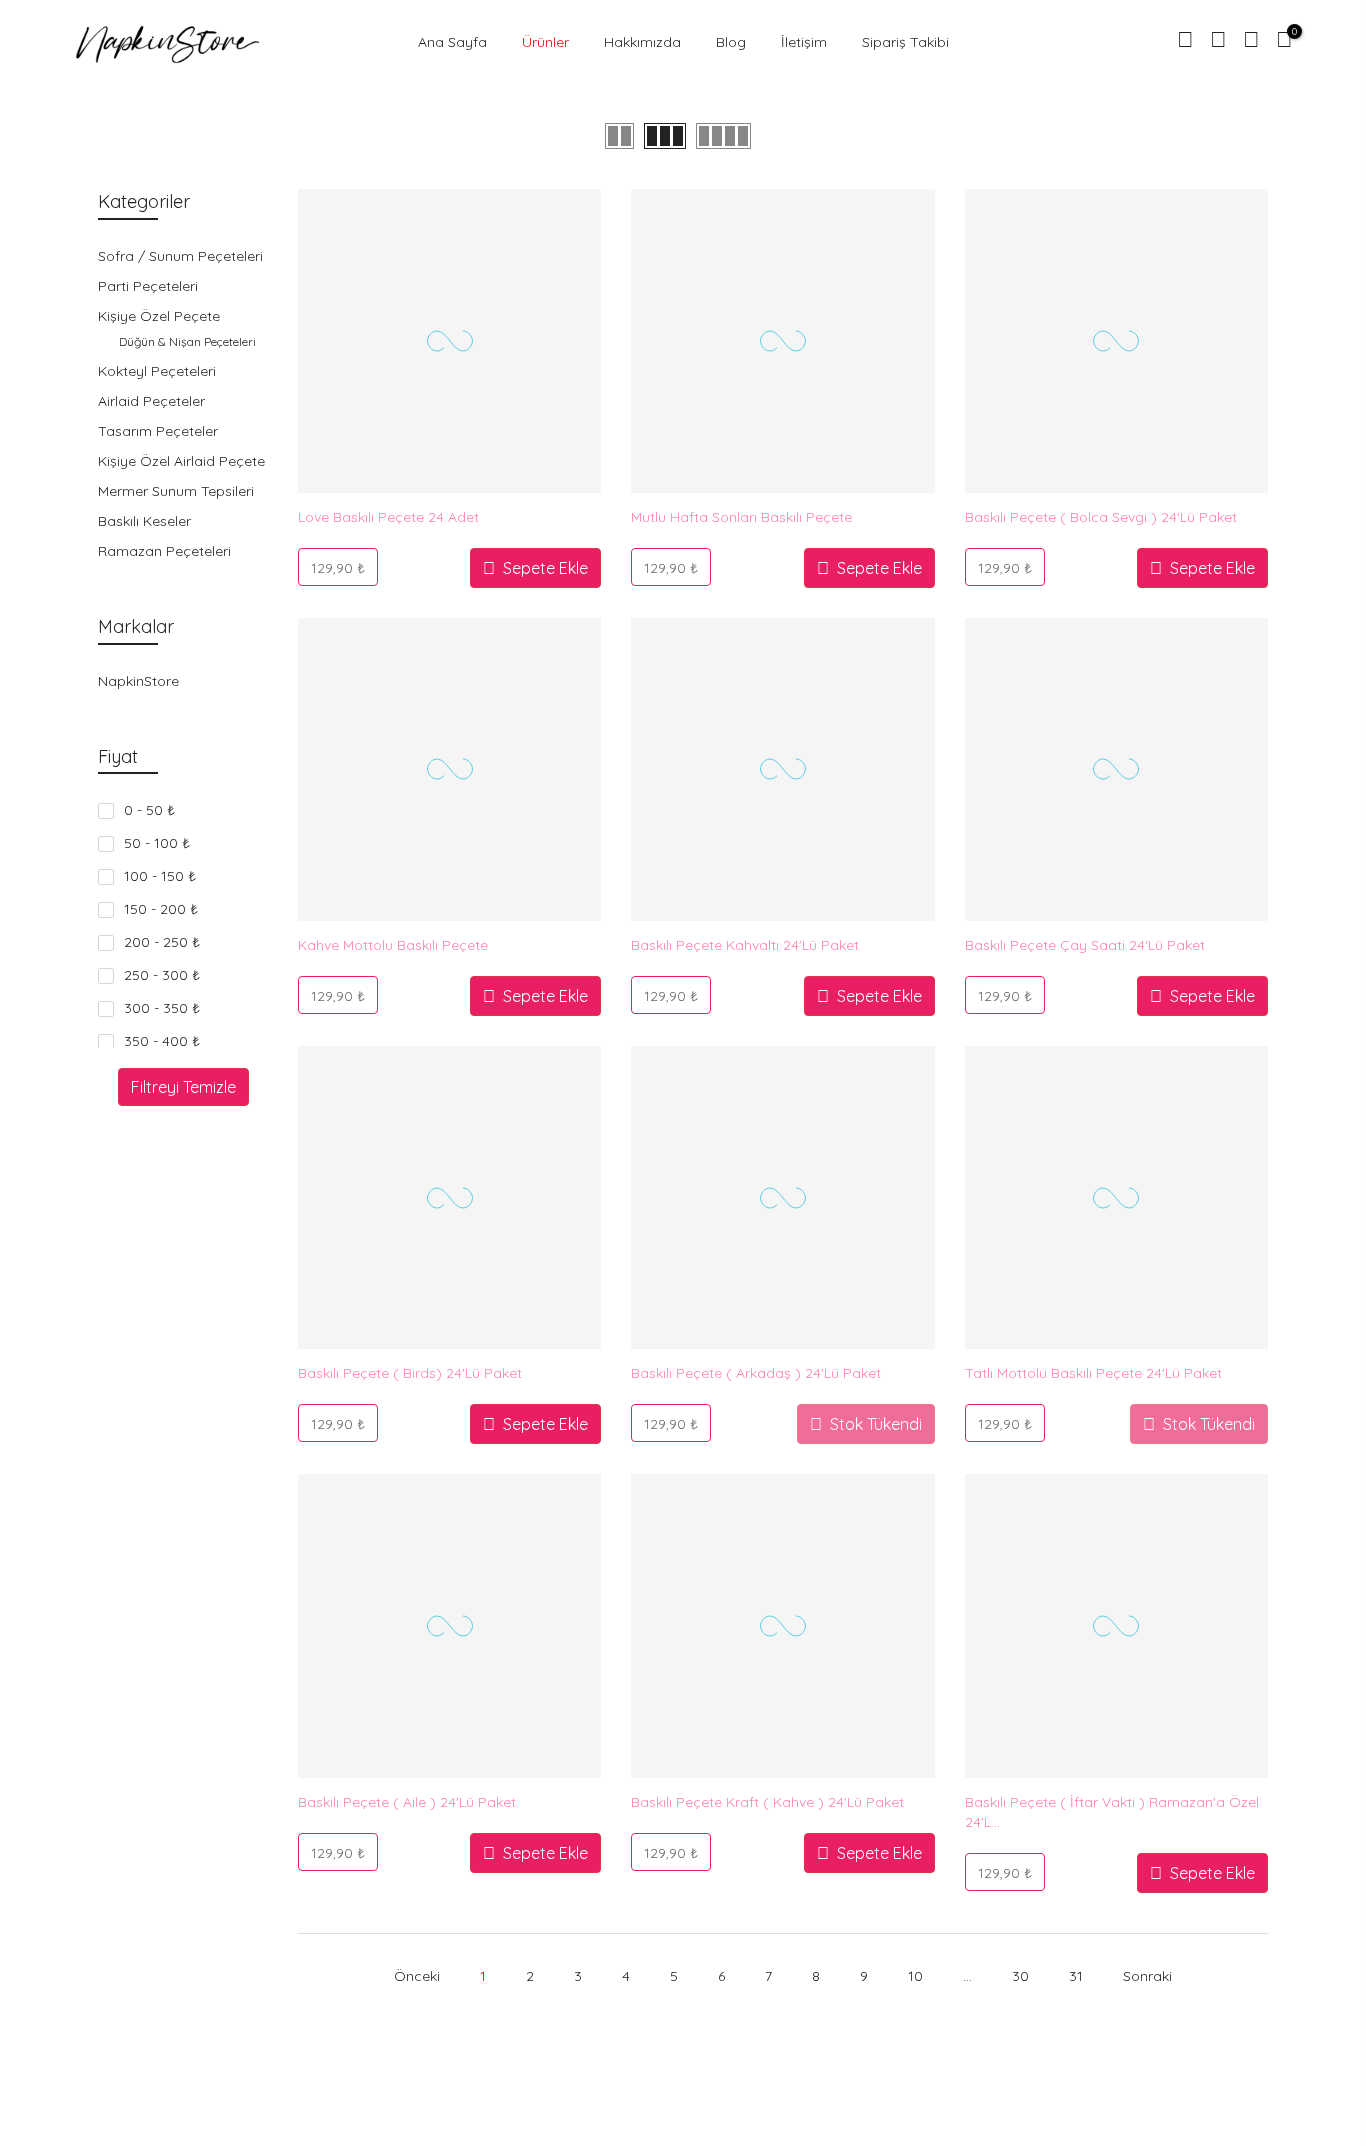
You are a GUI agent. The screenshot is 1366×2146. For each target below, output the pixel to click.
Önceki (417, 1976)
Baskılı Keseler (144, 521)
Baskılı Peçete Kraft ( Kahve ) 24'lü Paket (767, 1802)
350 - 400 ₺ (162, 1041)
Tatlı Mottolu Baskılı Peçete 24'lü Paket (1093, 1373)
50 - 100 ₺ (157, 843)
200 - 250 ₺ (162, 942)
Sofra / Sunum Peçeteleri (180, 256)
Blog (731, 42)
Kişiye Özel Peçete (159, 316)
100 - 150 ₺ (160, 876)
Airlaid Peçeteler (151, 401)
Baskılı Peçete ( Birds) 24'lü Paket (410, 1373)
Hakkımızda (642, 42)
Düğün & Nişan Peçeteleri (187, 341)
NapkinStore (138, 681)
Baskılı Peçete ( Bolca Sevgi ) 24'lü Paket (1101, 517)
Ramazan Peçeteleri (164, 551)
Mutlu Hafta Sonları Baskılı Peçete (741, 517)
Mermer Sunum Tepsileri (176, 491)
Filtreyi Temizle (183, 1087)
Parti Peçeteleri (148, 286)
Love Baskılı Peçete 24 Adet (388, 517)
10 (915, 1976)
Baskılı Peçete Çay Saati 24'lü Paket (1085, 945)
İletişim (804, 42)
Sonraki (1147, 1976)
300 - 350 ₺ (162, 1008)
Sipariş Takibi (905, 42)
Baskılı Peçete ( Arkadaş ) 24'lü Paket (756, 1373)
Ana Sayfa (452, 42)
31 (1076, 1976)
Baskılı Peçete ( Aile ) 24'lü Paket (407, 1802)
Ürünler (545, 42)
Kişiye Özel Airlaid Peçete (181, 461)
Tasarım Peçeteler (158, 431)
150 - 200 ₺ (161, 909)
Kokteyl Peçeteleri (157, 371)
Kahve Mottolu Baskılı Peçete (393, 945)
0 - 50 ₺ (149, 810)
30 (1020, 1976)
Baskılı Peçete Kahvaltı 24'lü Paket (745, 945)
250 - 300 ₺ (162, 975)
